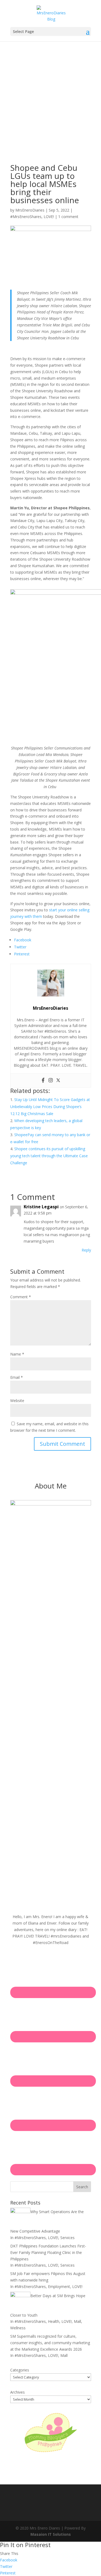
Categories (20, 2370)
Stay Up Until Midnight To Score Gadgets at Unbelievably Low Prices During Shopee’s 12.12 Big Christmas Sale (50, 1107)
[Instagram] (51, 1080)
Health (54, 2321)
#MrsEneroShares (26, 217)
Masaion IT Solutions (51, 2534)
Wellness (18, 2328)
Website (17, 1401)
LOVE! (49, 217)
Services (67, 2238)
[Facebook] (43, 1080)
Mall (77, 2321)
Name (17, 1354)
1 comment (68, 217)
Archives (18, 2392)
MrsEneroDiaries (30, 210)
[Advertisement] (50, 95)
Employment (59, 2286)
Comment (21, 1297)
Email (17, 1377)
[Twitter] (58, 1080)
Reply (86, 1250)
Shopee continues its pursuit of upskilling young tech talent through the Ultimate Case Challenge (49, 1156)
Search (82, 2187)
